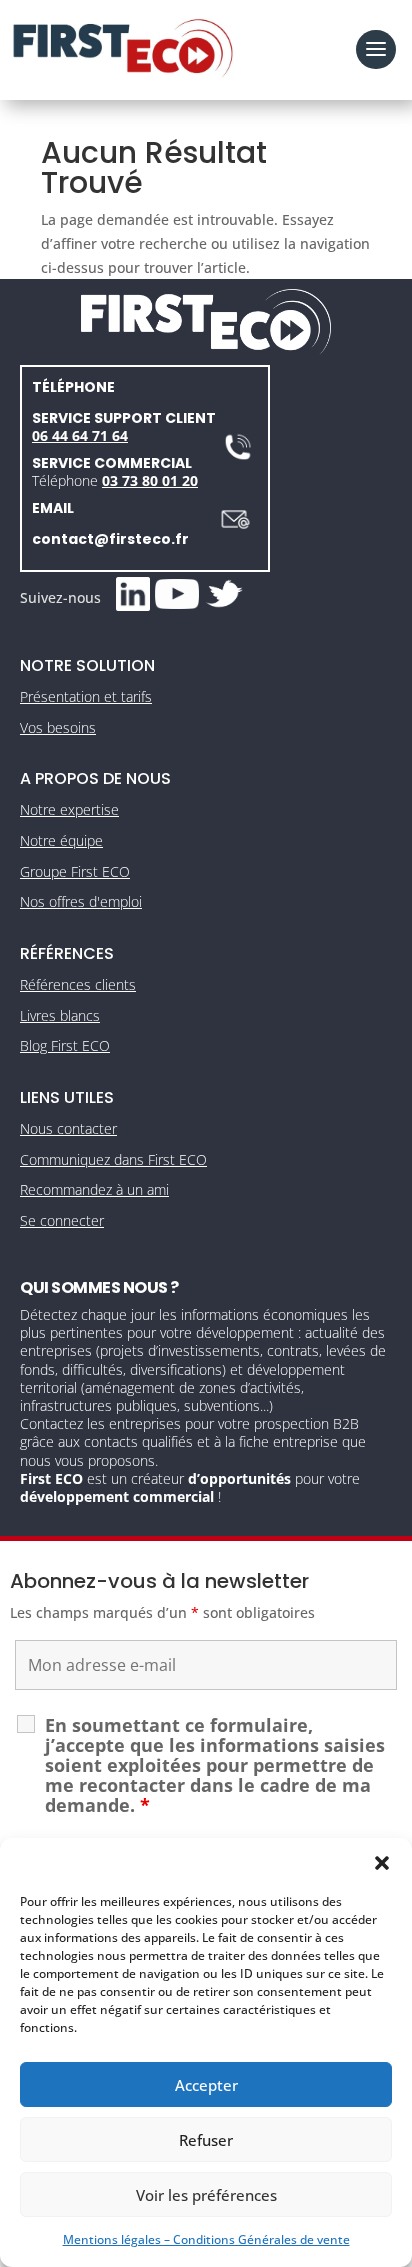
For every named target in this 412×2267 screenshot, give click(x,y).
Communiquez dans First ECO (113, 1159)
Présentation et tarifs (86, 696)
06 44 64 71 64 (80, 435)
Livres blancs (60, 1015)
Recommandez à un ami (94, 1189)
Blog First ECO (65, 1045)
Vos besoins (58, 727)
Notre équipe (61, 840)
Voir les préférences (206, 2195)
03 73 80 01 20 (150, 480)
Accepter (206, 2085)
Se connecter (62, 1220)
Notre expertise (69, 809)
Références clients (78, 984)
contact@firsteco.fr (110, 539)
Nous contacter (68, 1128)
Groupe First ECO (75, 871)
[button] (382, 1863)
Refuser (206, 2140)
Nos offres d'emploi (81, 901)
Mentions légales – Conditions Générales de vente (206, 2239)
